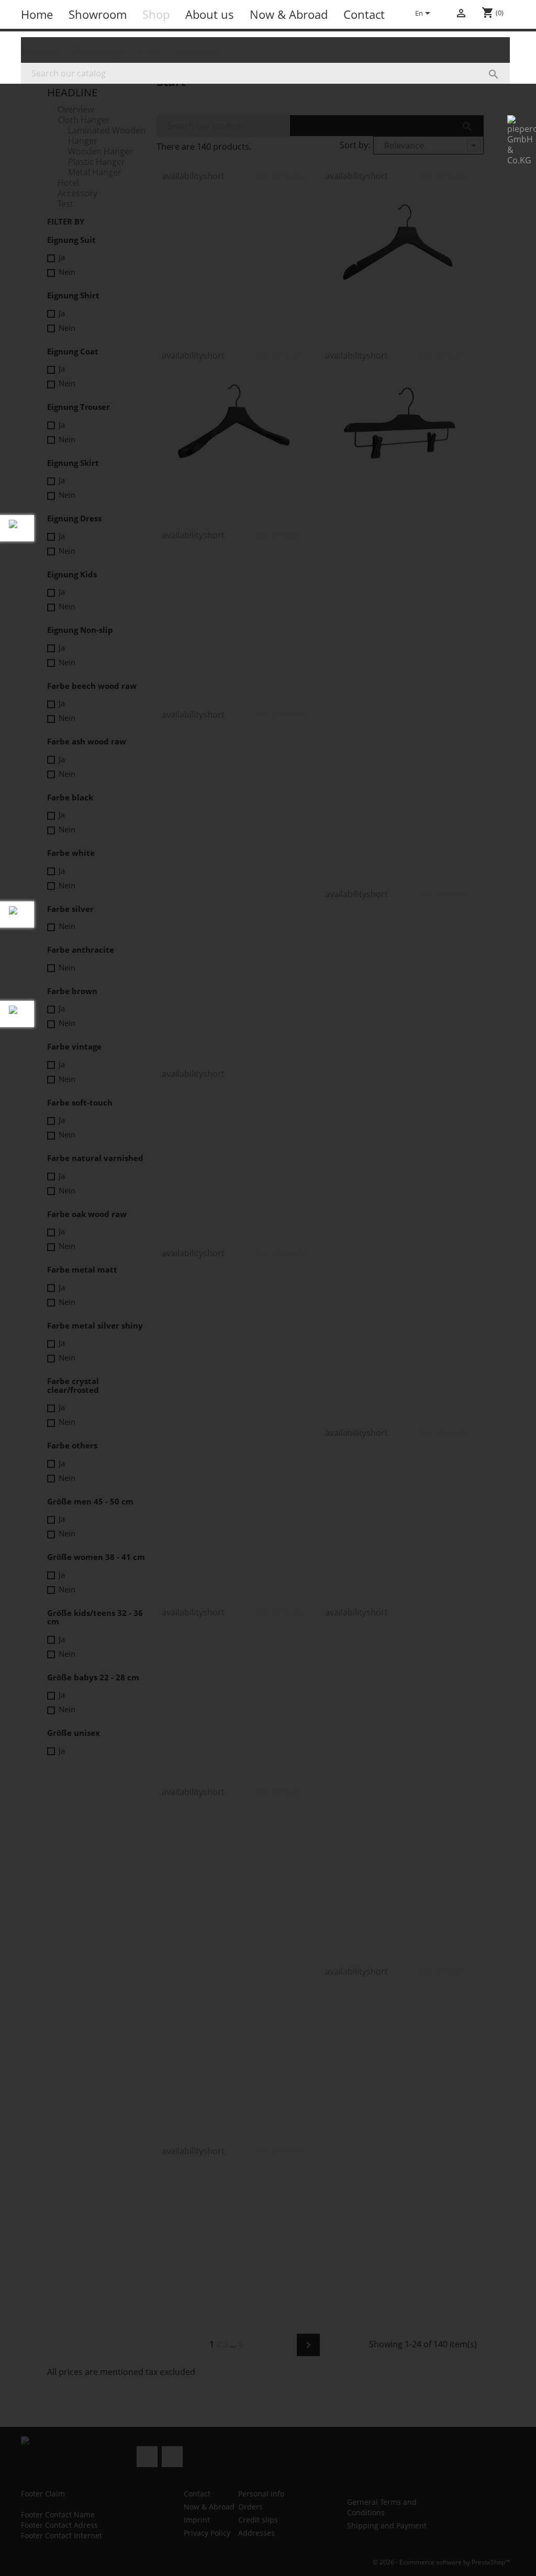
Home (37, 14)
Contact (364, 14)
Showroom (98, 14)
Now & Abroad (289, 14)
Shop (156, 14)
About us (210, 14)
